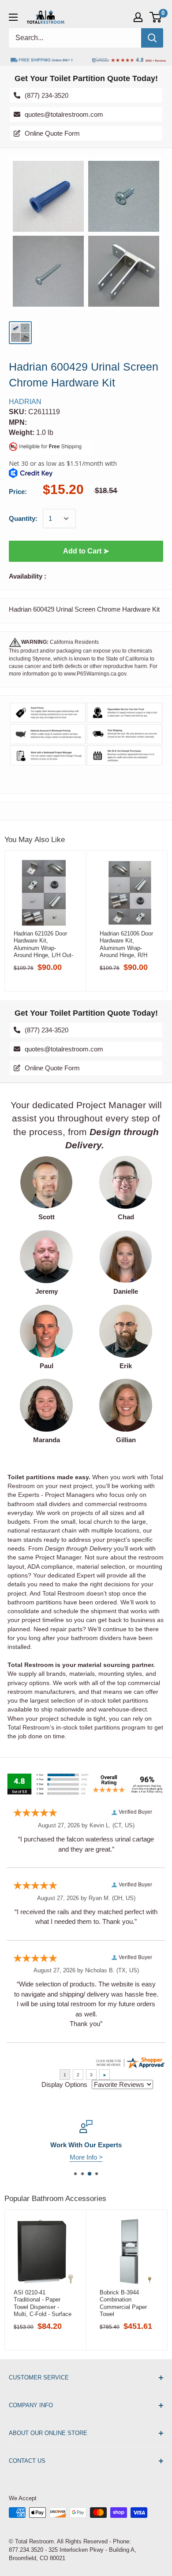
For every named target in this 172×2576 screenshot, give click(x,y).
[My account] (138, 17)
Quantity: (23, 518)
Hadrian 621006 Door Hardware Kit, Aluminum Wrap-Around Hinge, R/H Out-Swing (126, 944)
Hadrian (25, 402)
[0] (156, 17)
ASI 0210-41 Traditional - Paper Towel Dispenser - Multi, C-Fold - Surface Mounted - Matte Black (43, 2303)
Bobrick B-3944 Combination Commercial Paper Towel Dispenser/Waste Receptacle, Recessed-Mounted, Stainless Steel (129, 2303)
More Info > (86, 2157)
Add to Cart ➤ (86, 551)
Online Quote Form (52, 133)
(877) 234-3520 (47, 95)
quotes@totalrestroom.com (64, 114)
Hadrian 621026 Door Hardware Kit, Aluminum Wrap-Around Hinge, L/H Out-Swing (43, 944)
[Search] (152, 38)
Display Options (64, 2084)
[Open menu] (13, 17)
